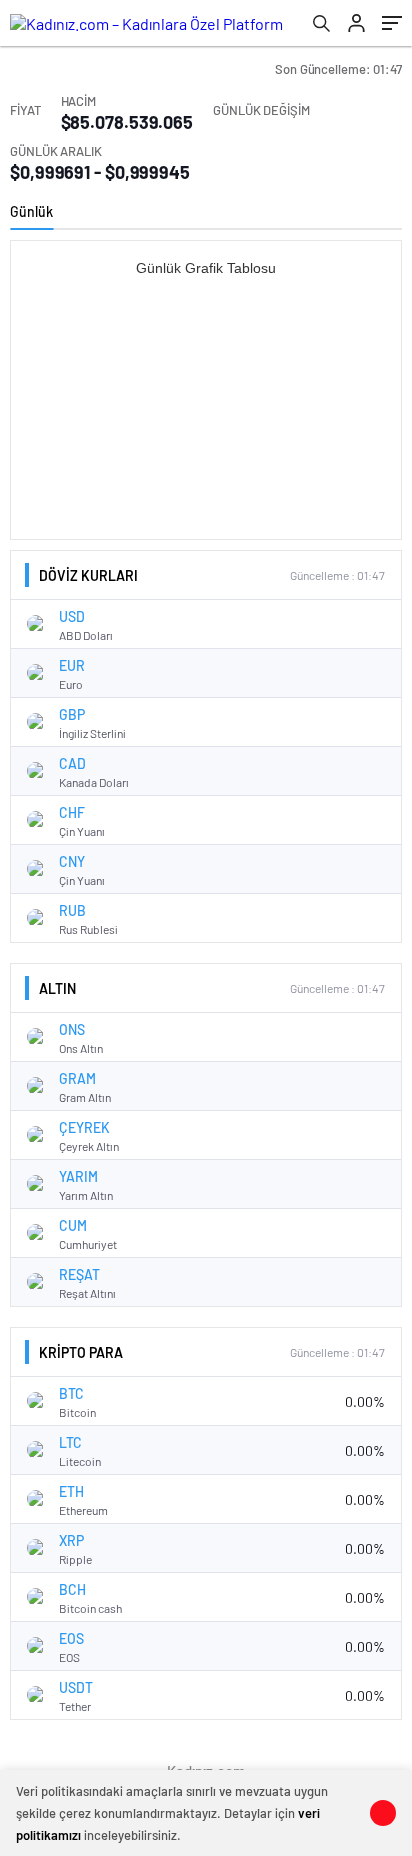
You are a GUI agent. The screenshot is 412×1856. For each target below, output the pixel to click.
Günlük (31, 211)
